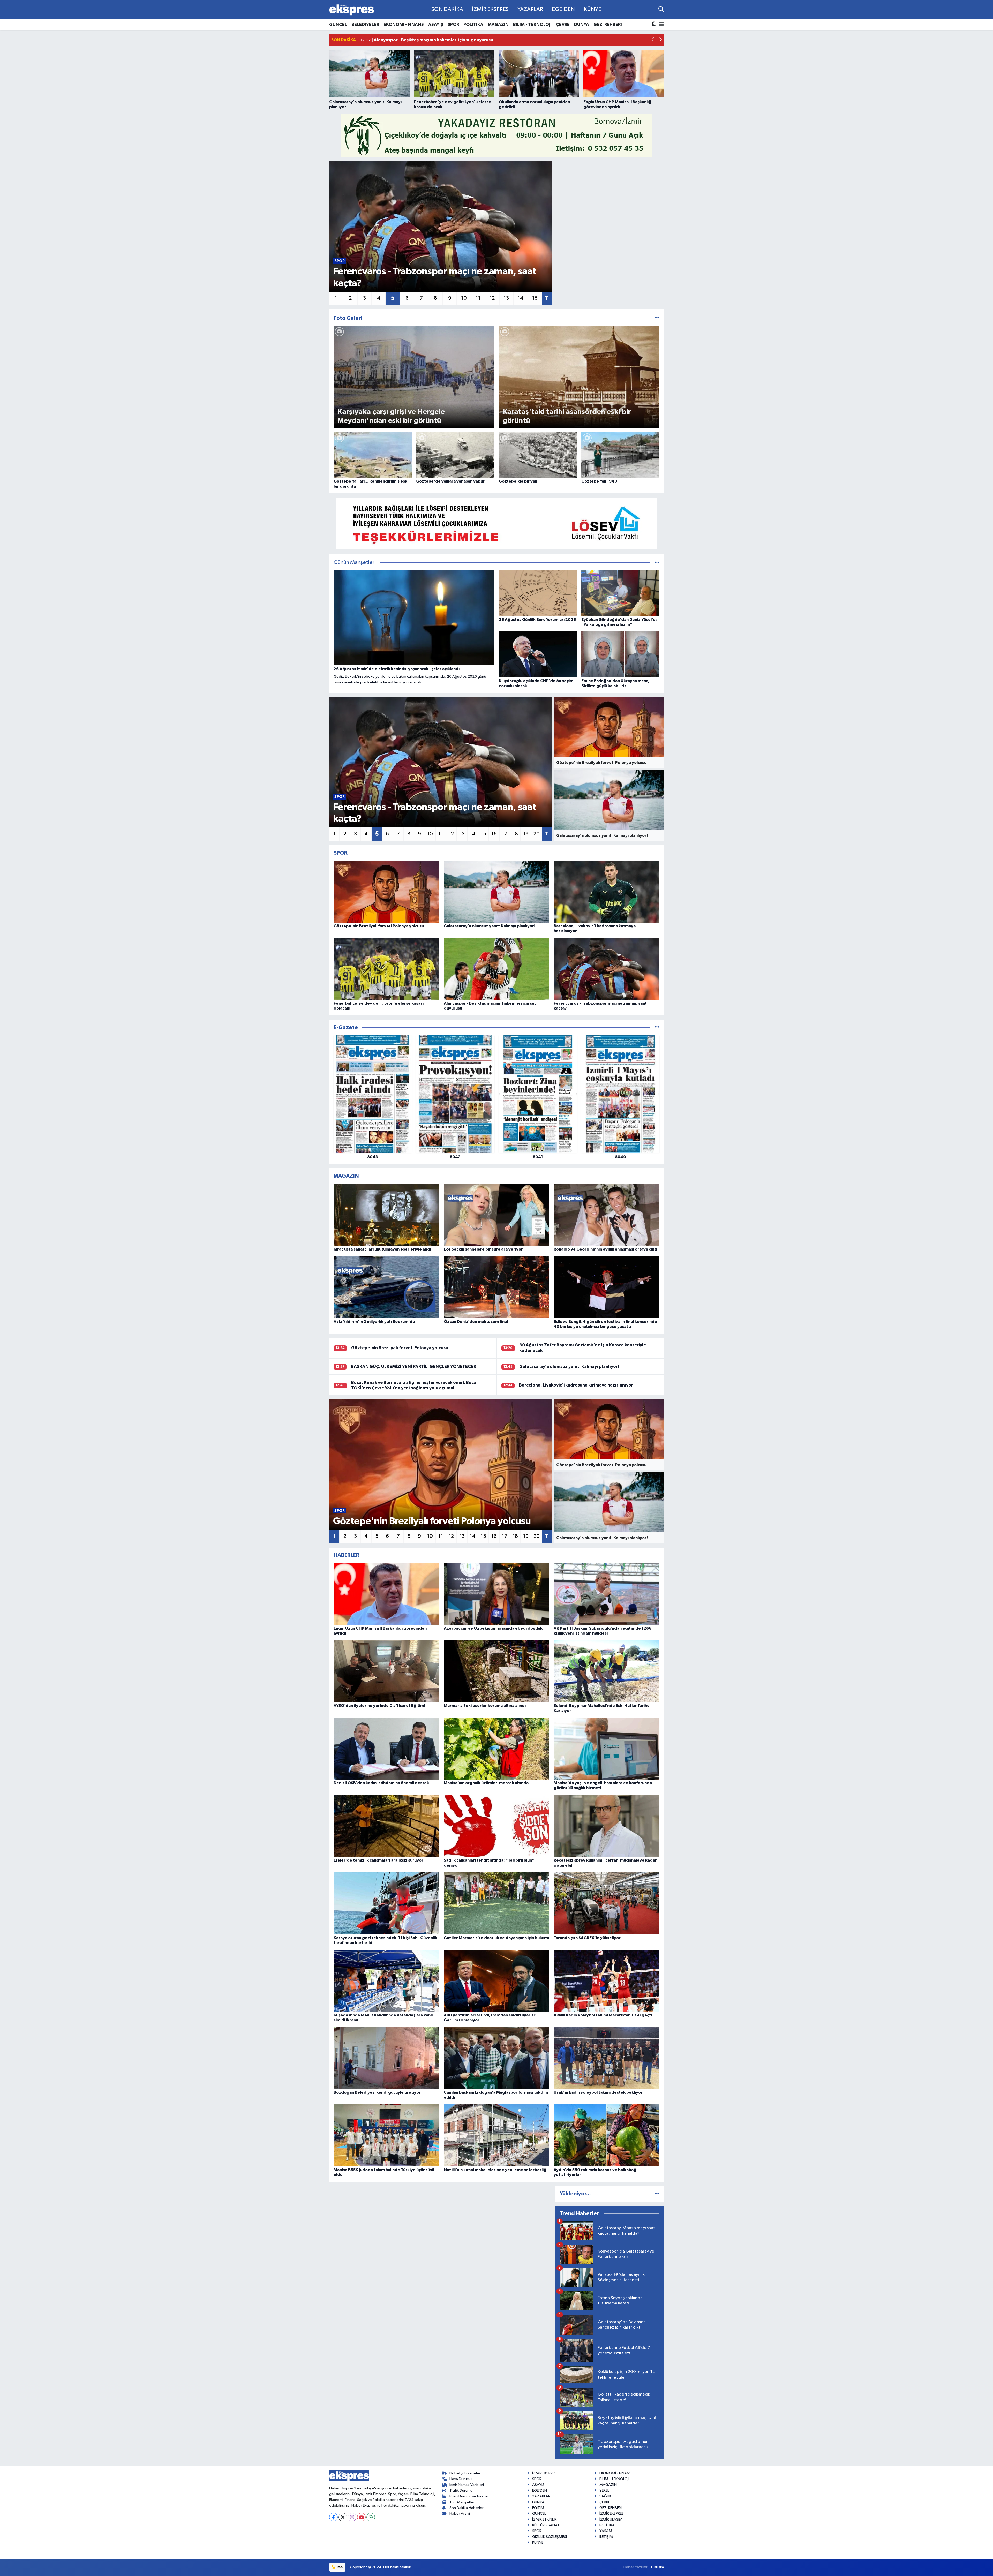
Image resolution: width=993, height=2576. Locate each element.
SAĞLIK (605, 2496)
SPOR (453, 24)
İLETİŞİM (606, 2537)
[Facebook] (333, 2517)
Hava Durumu (461, 2479)
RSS (340, 2567)
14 (521, 298)
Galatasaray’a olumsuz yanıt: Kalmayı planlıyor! (569, 1366)
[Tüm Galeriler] (657, 318)
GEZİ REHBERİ (608, 24)
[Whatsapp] (371, 2517)
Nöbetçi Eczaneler (465, 2473)
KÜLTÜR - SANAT (546, 2525)
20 (537, 834)
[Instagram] (352, 2517)
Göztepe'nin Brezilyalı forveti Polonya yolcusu (400, 1348)
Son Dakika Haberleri (467, 2508)
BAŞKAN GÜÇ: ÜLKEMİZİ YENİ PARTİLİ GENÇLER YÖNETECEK (414, 1366)
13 (506, 298)
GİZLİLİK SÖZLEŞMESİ (550, 2537)
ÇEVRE (563, 24)
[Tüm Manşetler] (657, 563)
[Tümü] (657, 1027)
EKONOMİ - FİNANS (404, 24)
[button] (653, 40)
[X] (343, 2517)
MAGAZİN (498, 24)
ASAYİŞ (436, 24)
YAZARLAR (530, 9)
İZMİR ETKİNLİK (544, 2519)
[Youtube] (361, 2517)
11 (478, 298)
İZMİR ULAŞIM (611, 2519)
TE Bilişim (656, 2567)
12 (492, 298)
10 (464, 298)
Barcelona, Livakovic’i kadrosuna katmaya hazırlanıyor (576, 1385)
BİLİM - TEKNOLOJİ (532, 24)
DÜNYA (582, 24)
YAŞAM (606, 2531)
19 (526, 834)
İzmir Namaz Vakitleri (467, 2485)
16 (494, 834)
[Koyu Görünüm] (654, 25)
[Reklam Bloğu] (496, 135)
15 (535, 298)
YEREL (604, 2491)
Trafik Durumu (461, 2491)
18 (515, 834)
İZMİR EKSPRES (490, 9)
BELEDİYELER (365, 24)
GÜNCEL (338, 24)
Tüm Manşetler (462, 2502)
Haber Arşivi (460, 2514)
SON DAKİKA (447, 9)
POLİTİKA (473, 24)
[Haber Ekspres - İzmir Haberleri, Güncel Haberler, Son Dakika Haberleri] (352, 10)
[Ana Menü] (660, 25)
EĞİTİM (538, 2508)
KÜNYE (592, 9)
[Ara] (661, 9)
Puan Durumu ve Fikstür (469, 2496)
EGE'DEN (563, 9)
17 (505, 834)
